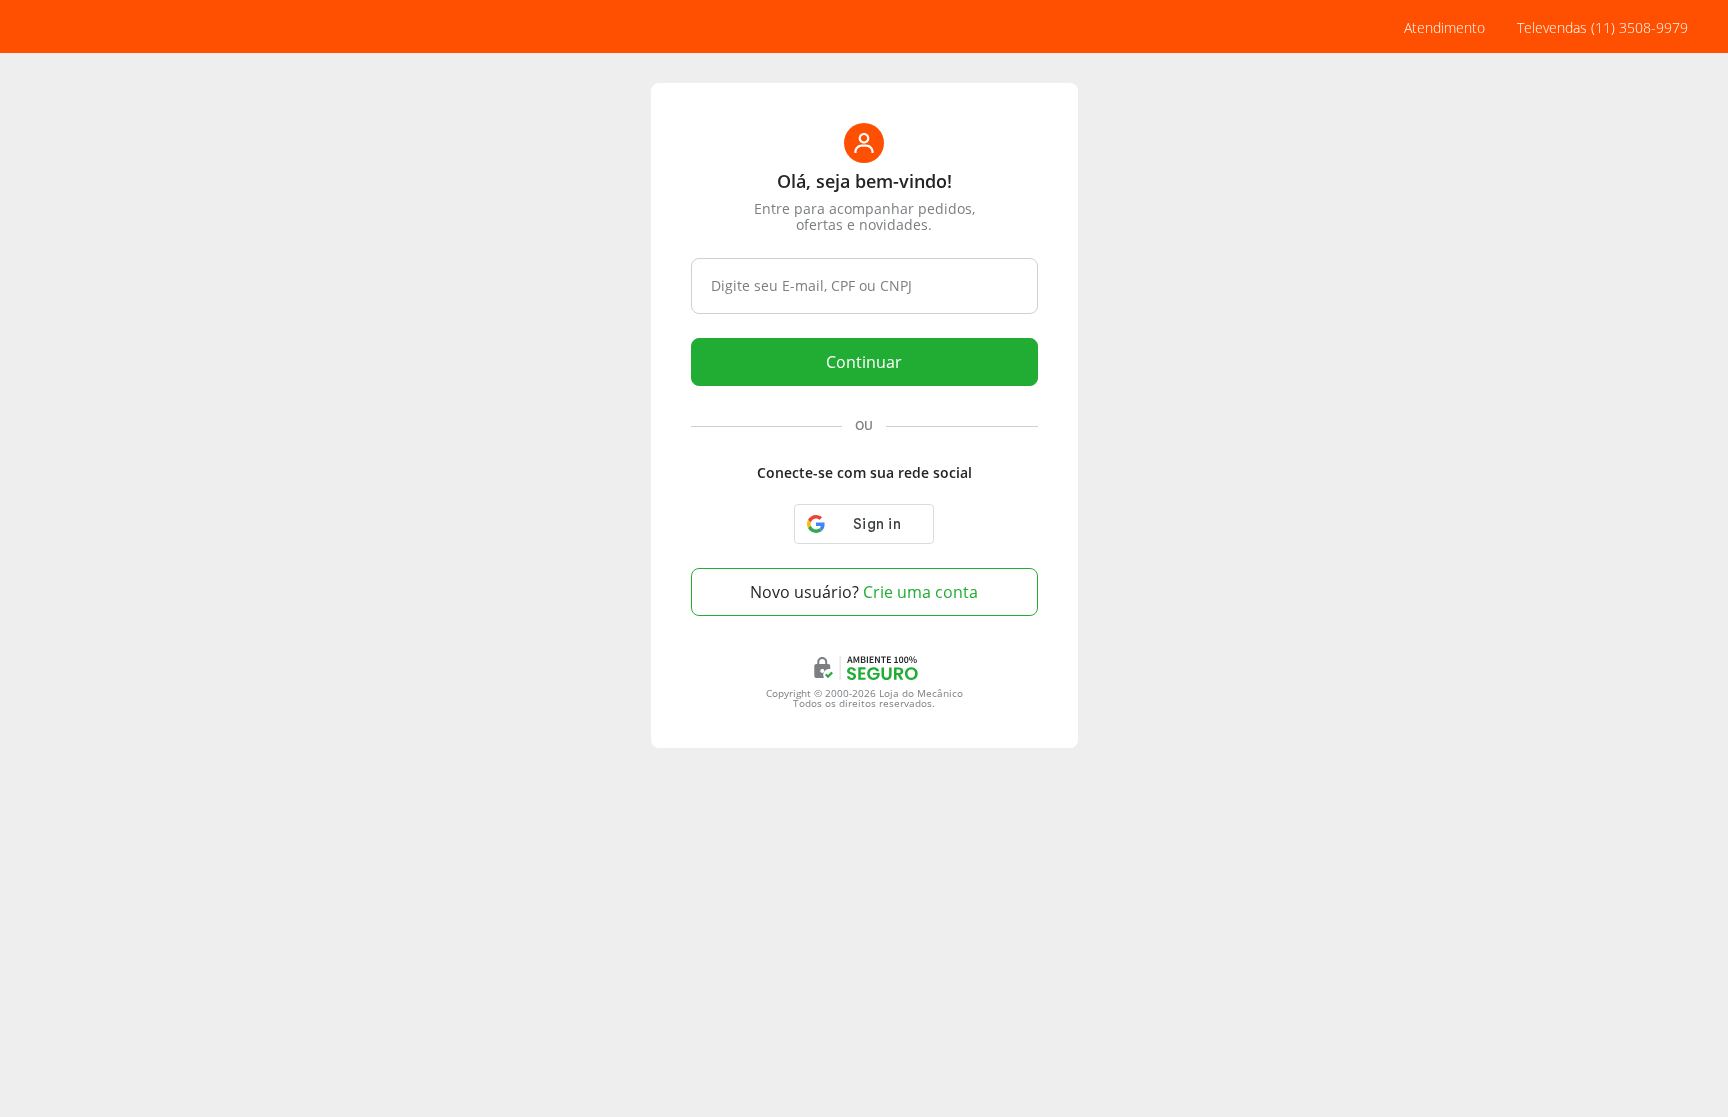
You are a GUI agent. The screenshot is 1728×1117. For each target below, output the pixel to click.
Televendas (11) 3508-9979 (1602, 27)
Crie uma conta (864, 592)
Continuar (864, 362)
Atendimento (1444, 27)
